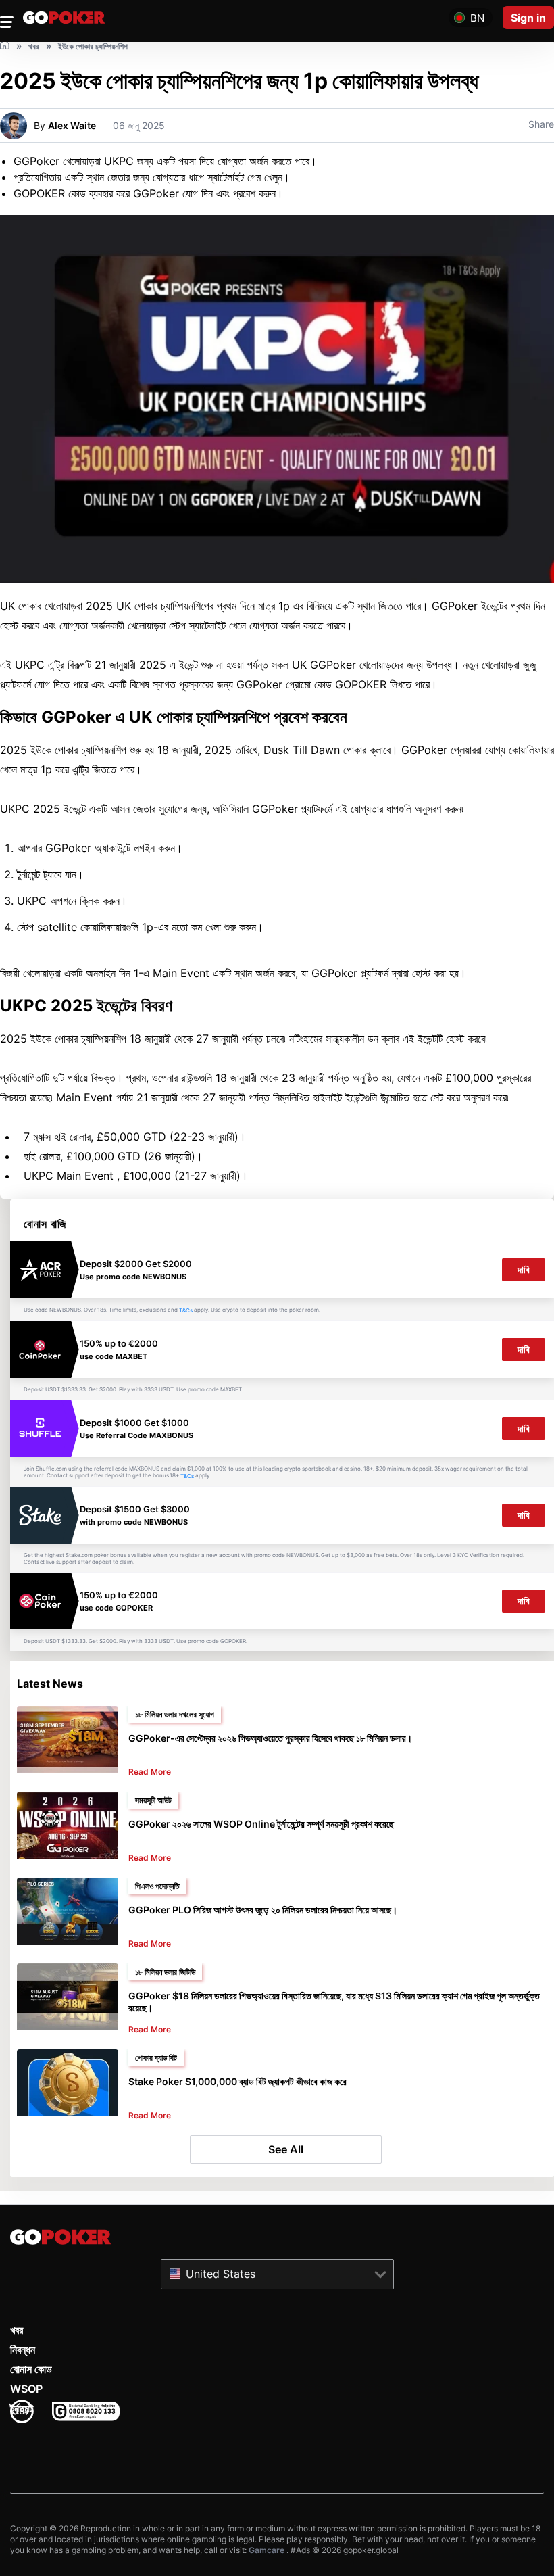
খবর (17, 2330)
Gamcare (268, 2550)
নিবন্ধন (23, 2350)
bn (477, 18)
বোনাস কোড (31, 2369)
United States (221, 2274)
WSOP (26, 2389)
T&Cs (186, 1310)
